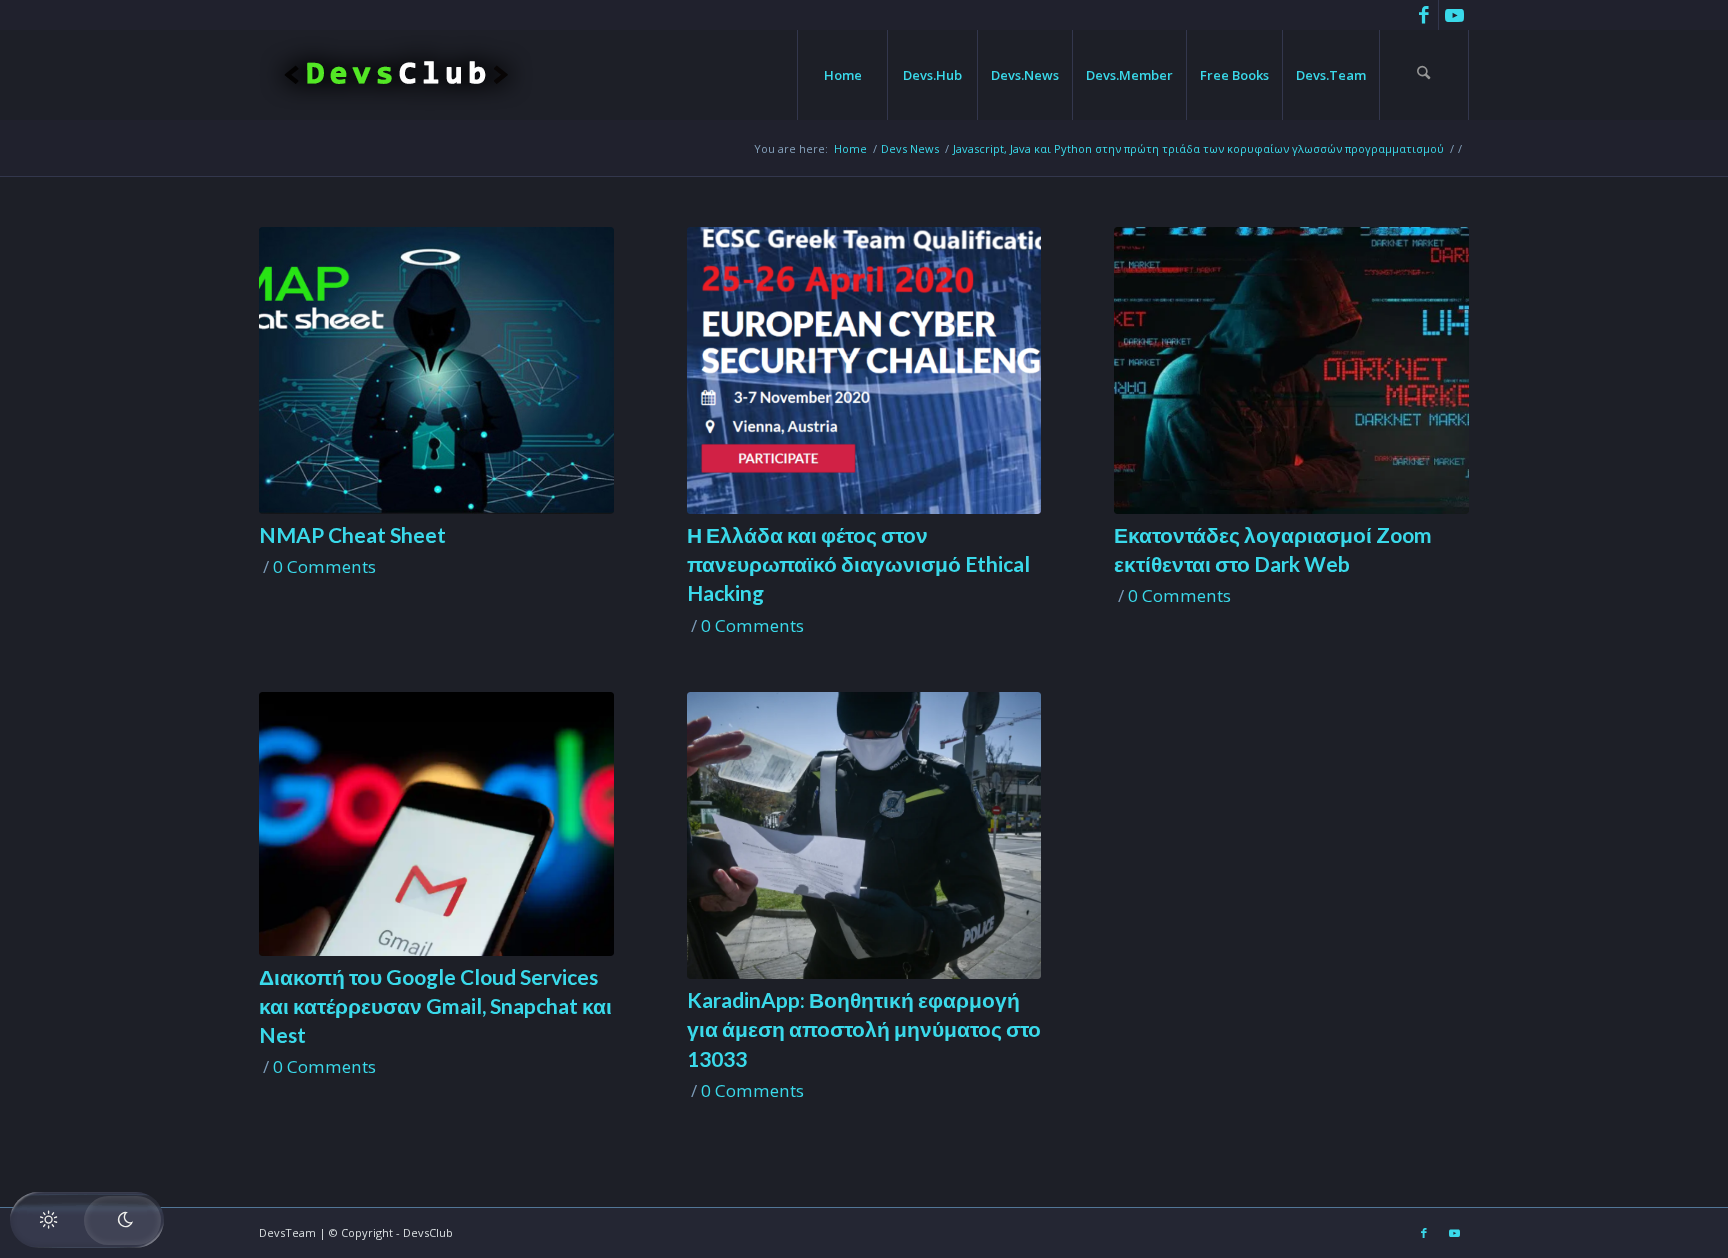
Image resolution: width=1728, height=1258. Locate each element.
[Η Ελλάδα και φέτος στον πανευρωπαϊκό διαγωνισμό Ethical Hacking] (864, 370)
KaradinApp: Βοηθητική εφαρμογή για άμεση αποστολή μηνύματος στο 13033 (864, 1029)
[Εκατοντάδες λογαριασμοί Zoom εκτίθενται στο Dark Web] (1291, 370)
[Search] (1424, 75)
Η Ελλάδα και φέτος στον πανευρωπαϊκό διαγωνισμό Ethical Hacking (858, 564)
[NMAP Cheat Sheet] (436, 370)
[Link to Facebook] (1423, 15)
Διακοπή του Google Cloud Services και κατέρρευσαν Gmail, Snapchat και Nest (435, 1006)
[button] (87, 1220)
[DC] (396, 75)
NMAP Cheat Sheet (352, 534)
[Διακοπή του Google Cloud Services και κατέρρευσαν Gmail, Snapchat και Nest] (436, 824)
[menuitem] (842, 75)
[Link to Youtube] (1454, 15)
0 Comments (324, 566)
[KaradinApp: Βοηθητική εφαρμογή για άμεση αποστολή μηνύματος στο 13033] (864, 835)
